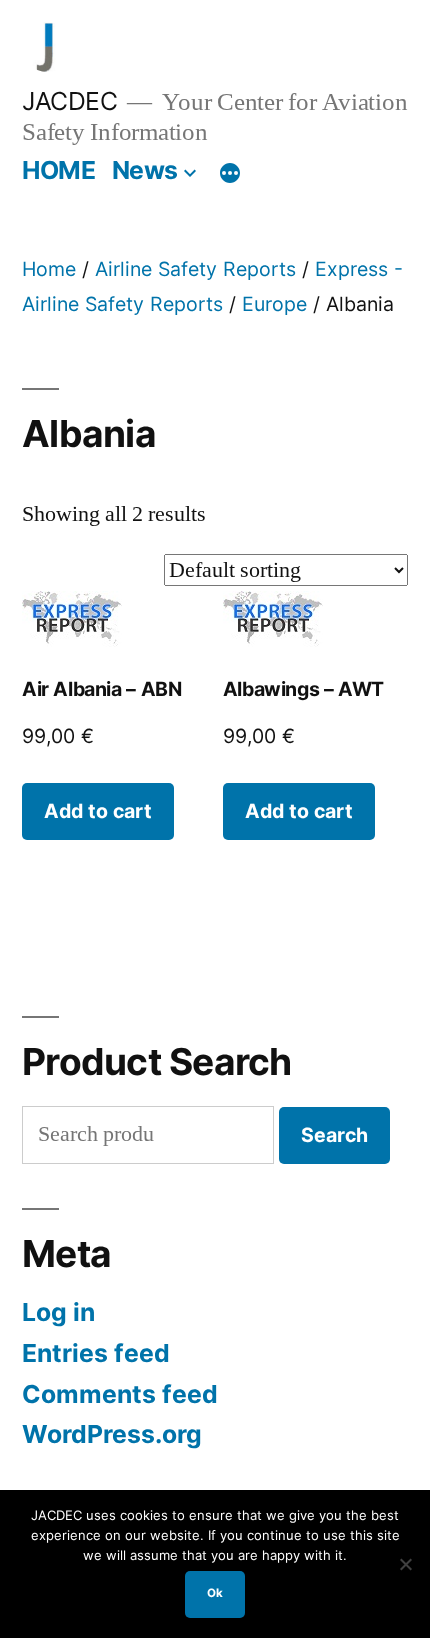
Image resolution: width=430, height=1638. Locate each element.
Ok (215, 1593)
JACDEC (69, 101)
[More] (230, 174)
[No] (405, 1564)
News (145, 170)
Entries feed (96, 1353)
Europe (274, 304)
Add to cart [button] (98, 811)
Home (49, 269)
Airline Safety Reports (195, 269)
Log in (58, 1312)
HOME (58, 170)
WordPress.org (112, 1434)
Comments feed (120, 1394)
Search (334, 1135)
